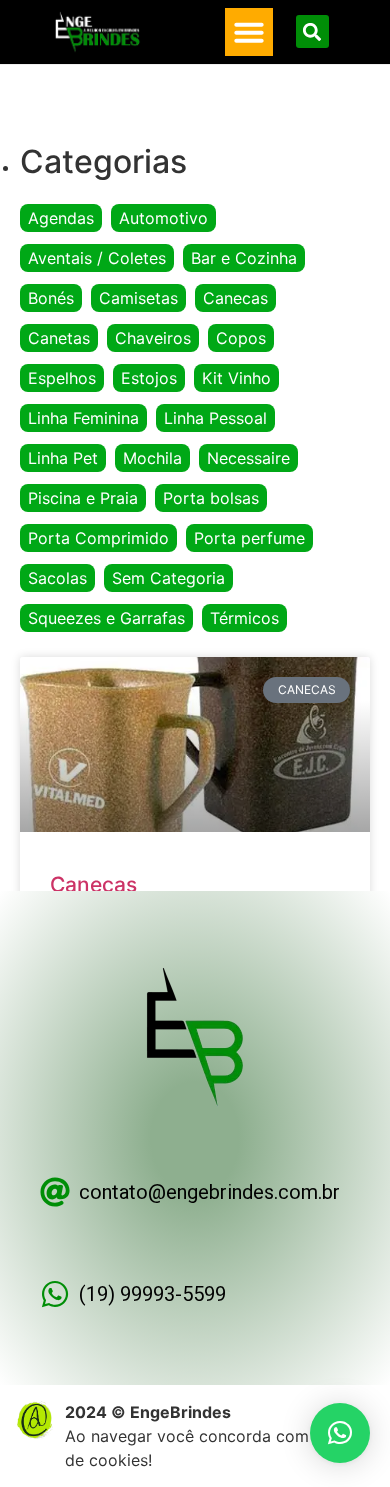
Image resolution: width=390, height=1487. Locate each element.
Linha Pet (63, 458)
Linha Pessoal (215, 418)
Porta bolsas (211, 498)
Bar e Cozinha (244, 258)
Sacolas (57, 578)
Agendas (61, 218)
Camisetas (138, 298)
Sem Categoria (168, 578)
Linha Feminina (83, 418)
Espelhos (62, 378)
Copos (241, 338)
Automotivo (163, 218)
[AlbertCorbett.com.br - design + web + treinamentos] (35, 1434)
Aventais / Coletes (97, 258)
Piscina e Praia (83, 498)
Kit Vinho (236, 378)
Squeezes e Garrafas (106, 618)
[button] (249, 32)
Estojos (149, 378)
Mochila (152, 458)
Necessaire (248, 458)
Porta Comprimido (98, 538)
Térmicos (244, 618)
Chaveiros (153, 338)
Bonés (51, 298)
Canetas (59, 338)
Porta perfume (249, 538)
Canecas (235, 298)
